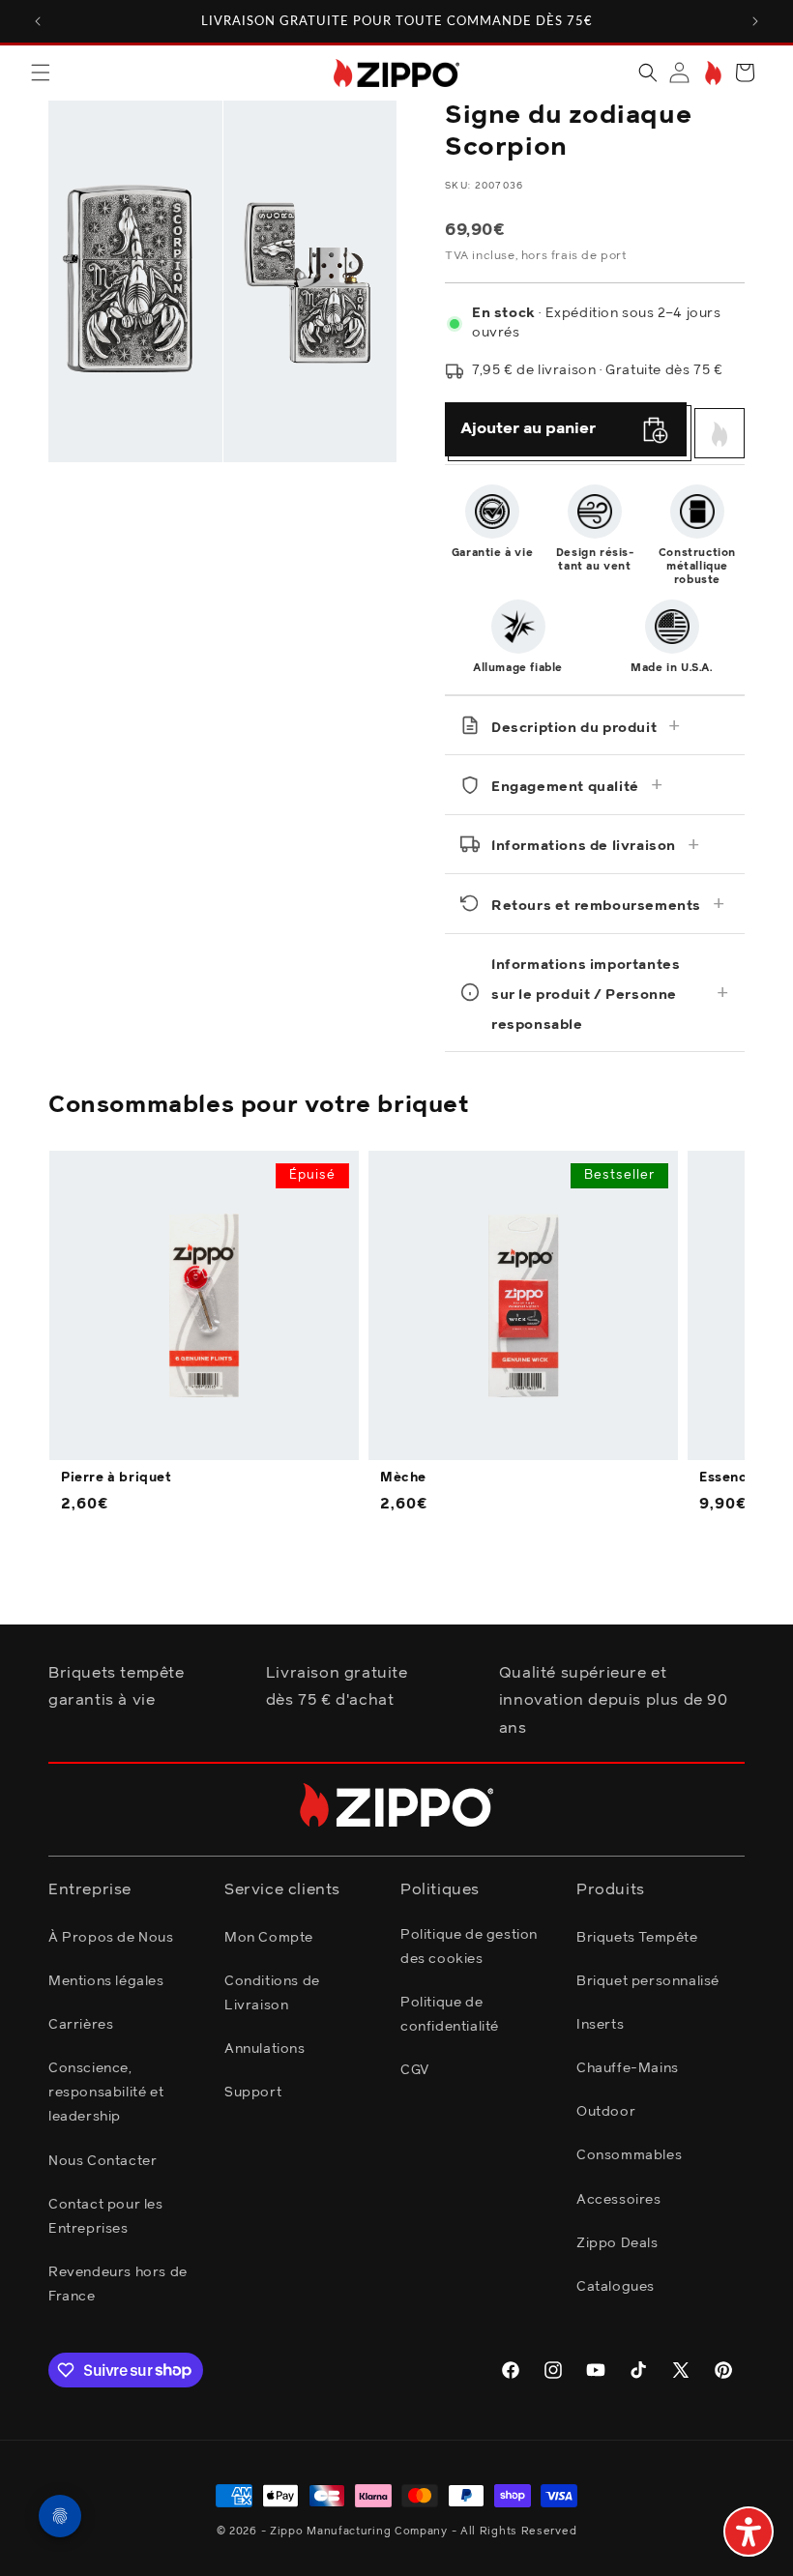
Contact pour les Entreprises (106, 2217)
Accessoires (619, 2200)
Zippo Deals (617, 2243)
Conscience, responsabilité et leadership (106, 2093)
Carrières (81, 2025)
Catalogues (616, 2287)
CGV (415, 2070)
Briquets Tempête (637, 1938)
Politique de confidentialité (450, 2015)
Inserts (600, 2025)
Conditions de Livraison (272, 1993)
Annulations (265, 2049)
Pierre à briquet (117, 1478)
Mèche (403, 1478)
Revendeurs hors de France (118, 2284)
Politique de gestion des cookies (469, 1947)
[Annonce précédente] (38, 21)
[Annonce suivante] (755, 21)
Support (253, 2093)
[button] (41, 73)
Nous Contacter (103, 2161)
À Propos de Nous (111, 1938)
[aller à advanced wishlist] (711, 73)
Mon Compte (269, 1938)
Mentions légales (106, 1981)
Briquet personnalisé (648, 1981)
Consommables (629, 2155)
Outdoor (606, 2112)
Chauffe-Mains (628, 2068)
